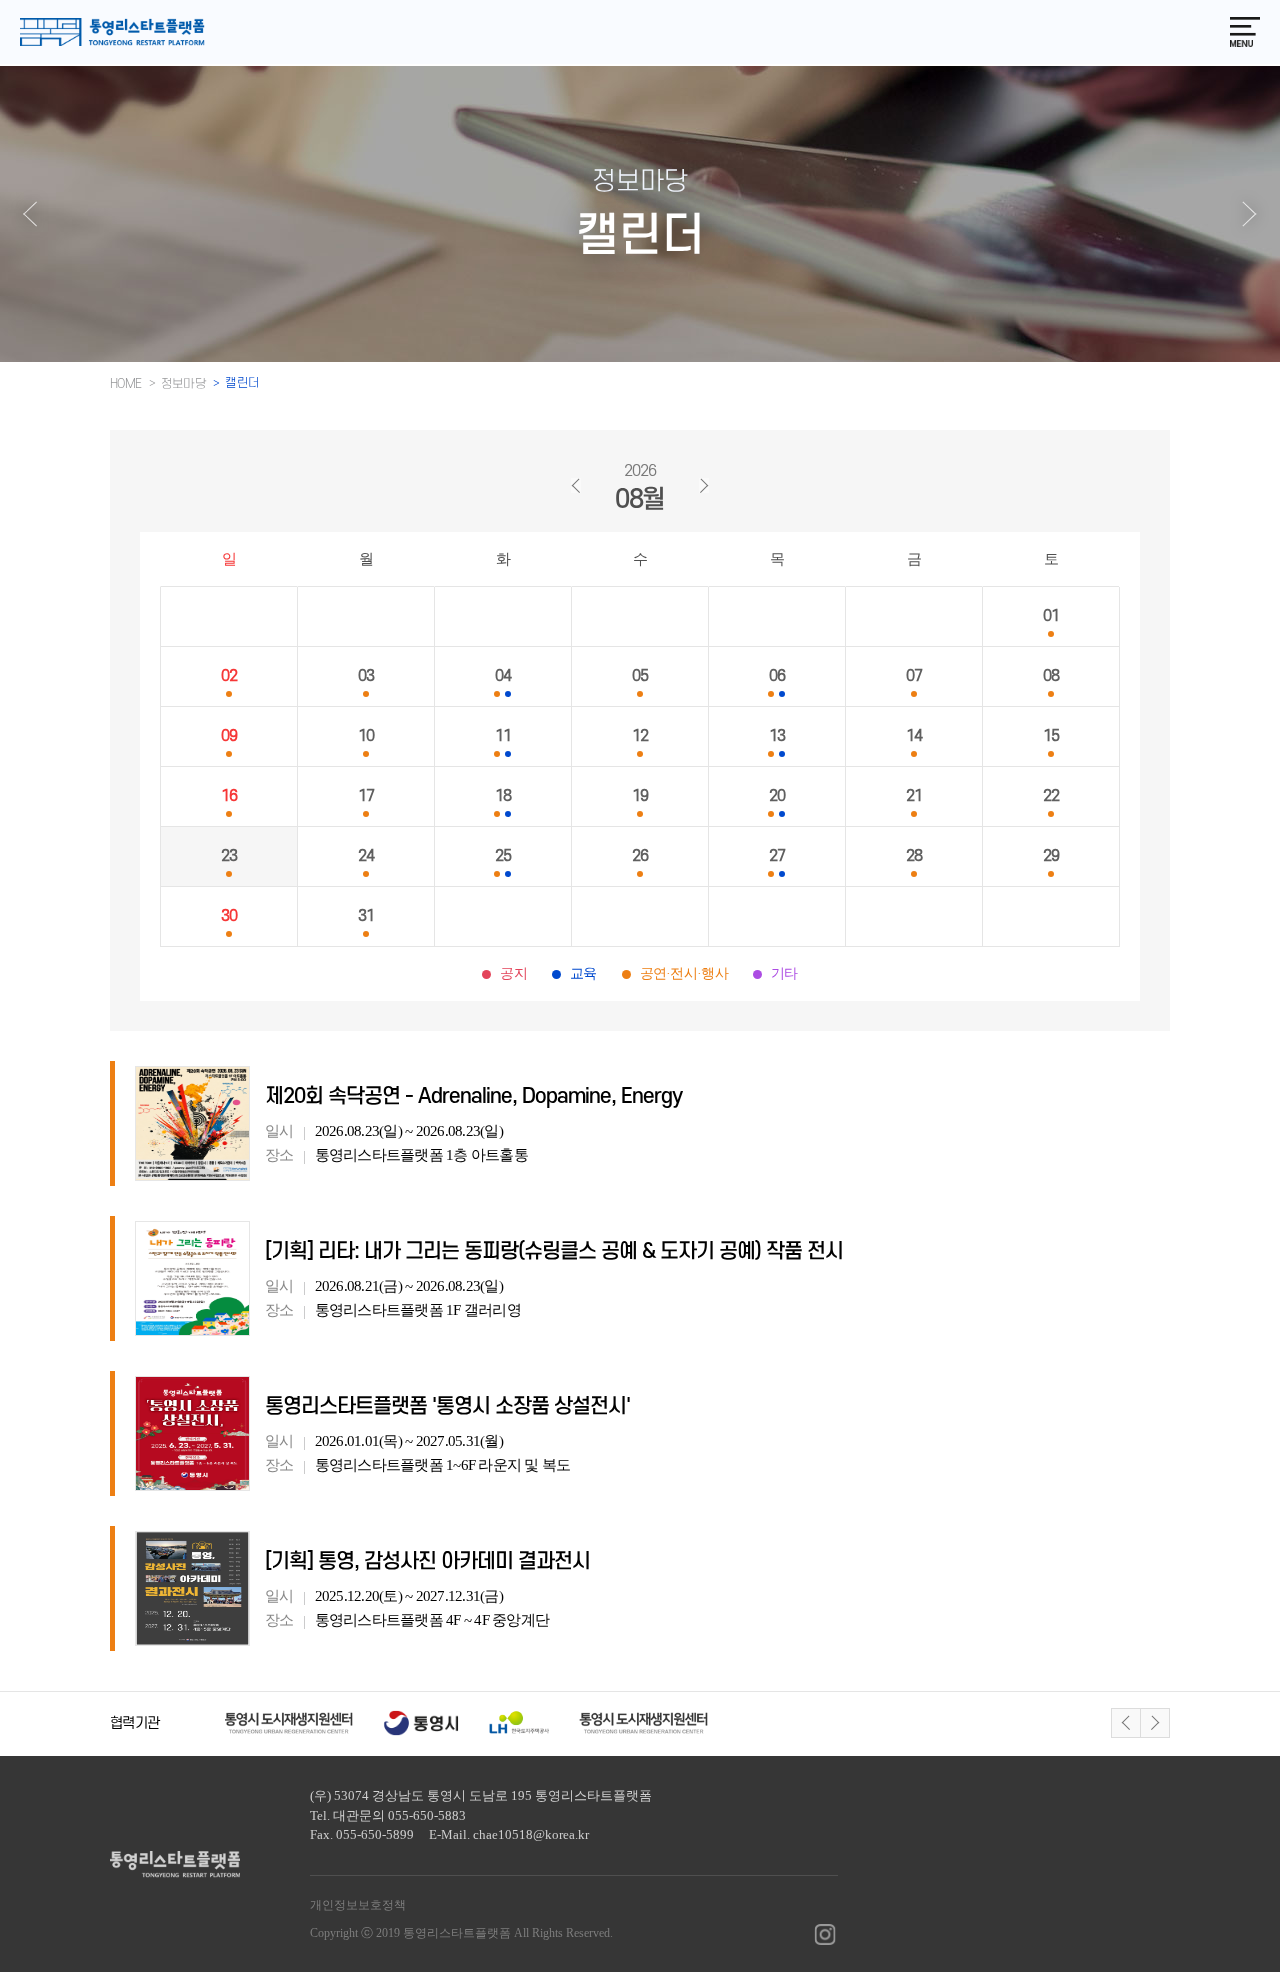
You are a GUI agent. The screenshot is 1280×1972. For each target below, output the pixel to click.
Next (1155, 1723)
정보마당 (184, 384)
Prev (1126, 1723)
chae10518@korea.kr (531, 1834)
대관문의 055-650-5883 (399, 1815)
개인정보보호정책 (358, 1905)
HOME (126, 384)
